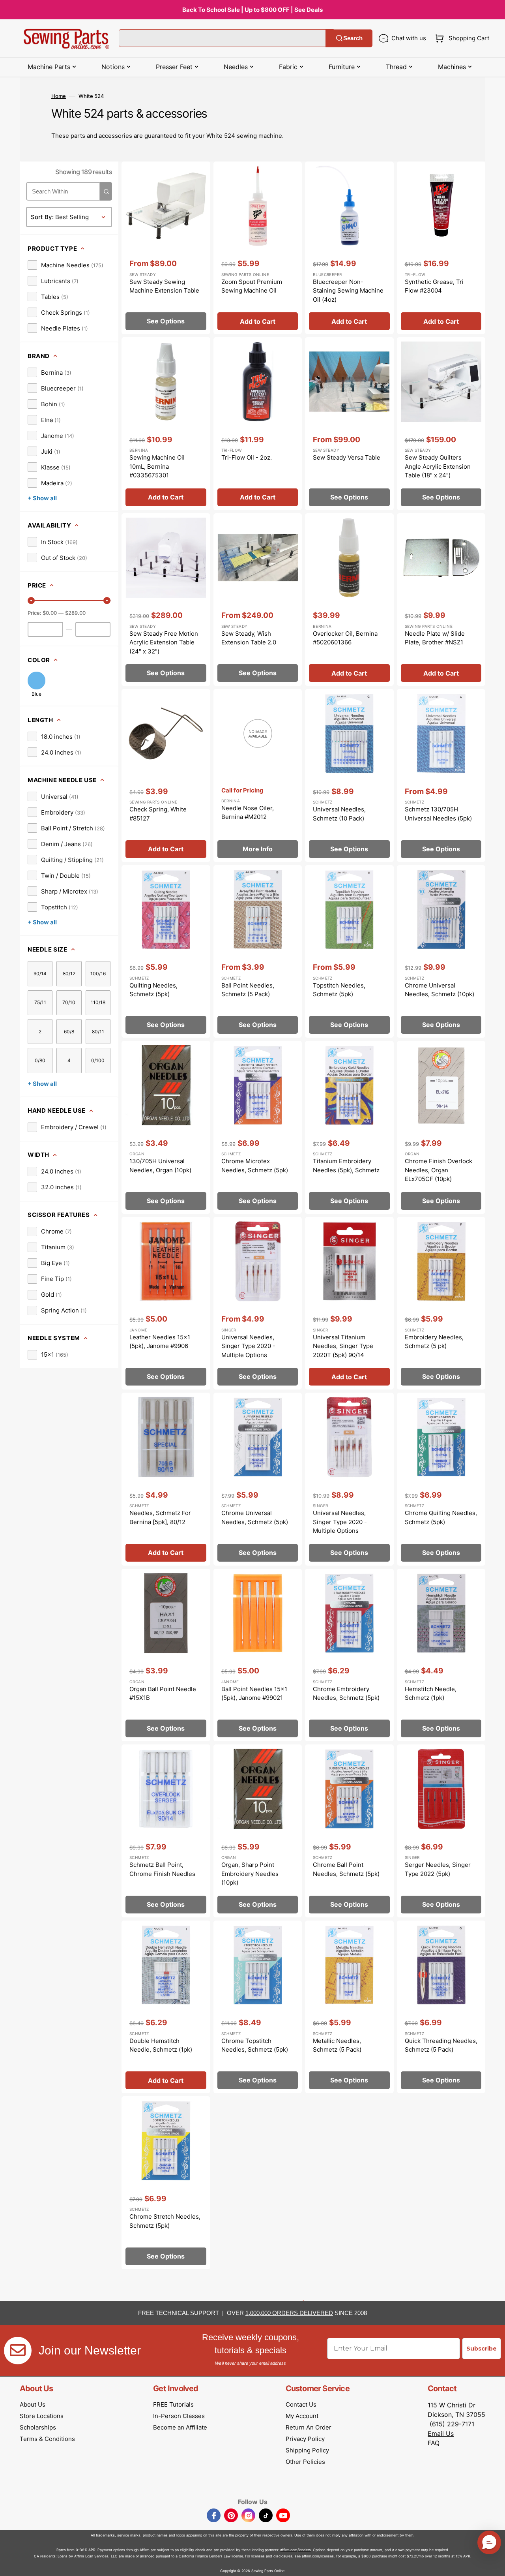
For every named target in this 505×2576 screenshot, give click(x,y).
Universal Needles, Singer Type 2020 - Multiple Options (248, 1346)
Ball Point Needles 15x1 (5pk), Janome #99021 (254, 1694)
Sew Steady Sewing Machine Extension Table (164, 286)
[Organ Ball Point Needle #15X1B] (166, 1655)
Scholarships (38, 2427)
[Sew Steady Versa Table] (349, 424)
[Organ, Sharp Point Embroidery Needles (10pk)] (258, 1831)
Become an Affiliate (180, 2427)
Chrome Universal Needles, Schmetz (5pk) (255, 1517)
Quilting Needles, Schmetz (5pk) (153, 990)
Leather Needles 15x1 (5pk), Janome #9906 (160, 1342)
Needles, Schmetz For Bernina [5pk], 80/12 (160, 1517)
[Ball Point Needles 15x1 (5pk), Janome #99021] (258, 1655)
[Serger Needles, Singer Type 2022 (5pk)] (441, 1831)
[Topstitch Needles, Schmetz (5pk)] (349, 952)
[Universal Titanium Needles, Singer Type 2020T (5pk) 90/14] (349, 1303)
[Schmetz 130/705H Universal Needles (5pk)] (441, 775)
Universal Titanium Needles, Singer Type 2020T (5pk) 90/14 (343, 1346)
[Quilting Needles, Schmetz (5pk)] (166, 952)
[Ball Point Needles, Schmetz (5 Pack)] (258, 952)
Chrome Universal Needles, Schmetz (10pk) (440, 990)
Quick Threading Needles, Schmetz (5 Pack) (441, 2045)
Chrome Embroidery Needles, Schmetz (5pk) (346, 1694)
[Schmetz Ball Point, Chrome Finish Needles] (166, 1831)
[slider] (31, 601)
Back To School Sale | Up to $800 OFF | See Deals (252, 10)
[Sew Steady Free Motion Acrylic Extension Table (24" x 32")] (166, 600)
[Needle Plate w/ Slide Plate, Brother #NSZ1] (441, 600)
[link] (65, 265)
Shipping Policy (307, 2450)
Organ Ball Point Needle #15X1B (163, 1694)
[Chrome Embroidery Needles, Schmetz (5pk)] (349, 1655)
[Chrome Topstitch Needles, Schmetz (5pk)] (258, 2007)
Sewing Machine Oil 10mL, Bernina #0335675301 (157, 466)
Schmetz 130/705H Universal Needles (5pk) (438, 814)
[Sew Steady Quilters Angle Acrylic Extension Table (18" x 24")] (441, 424)
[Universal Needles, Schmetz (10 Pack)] (349, 775)
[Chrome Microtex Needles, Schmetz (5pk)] (258, 1127)
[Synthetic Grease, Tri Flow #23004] (441, 248)
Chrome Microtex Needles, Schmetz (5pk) (255, 1166)
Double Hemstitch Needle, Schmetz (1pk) (161, 2045)
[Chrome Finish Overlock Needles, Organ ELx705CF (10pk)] (441, 1127)
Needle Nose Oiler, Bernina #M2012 (248, 813)
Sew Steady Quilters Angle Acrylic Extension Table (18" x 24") (438, 466)
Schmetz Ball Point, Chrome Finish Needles (162, 1869)
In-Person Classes (179, 2416)
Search (353, 38)
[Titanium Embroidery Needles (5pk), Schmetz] (349, 1127)
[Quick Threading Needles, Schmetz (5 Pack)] (441, 2007)
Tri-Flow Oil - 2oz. (247, 457)
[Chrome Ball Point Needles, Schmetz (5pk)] (349, 1831)
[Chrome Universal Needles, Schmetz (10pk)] (441, 952)
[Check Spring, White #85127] (166, 775)
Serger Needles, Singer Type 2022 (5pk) (438, 1869)
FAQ (434, 2443)
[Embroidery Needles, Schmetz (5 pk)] (441, 1303)
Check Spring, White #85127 (158, 814)
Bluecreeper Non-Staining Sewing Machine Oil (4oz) (348, 291)
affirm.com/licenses (318, 2556)
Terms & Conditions (47, 2439)
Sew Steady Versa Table (347, 457)
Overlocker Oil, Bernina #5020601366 (345, 638)
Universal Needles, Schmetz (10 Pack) (339, 814)
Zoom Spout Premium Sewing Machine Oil (252, 286)
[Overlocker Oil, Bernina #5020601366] (349, 600)
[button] (461, 38)
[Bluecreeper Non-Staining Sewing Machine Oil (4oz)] (349, 248)
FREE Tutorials (173, 2404)
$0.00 (50, 613)
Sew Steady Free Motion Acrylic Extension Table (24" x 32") (164, 642)
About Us (33, 2404)
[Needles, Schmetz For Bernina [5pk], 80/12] (166, 1479)
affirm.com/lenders (296, 2550)
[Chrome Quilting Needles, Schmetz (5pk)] (441, 1479)
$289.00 (75, 613)
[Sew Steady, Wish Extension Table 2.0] (258, 600)
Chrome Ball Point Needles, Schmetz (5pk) (346, 1869)
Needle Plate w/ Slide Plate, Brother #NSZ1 (435, 638)
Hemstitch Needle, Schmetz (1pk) (431, 1694)
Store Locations (42, 2416)
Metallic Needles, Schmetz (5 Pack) (337, 2045)
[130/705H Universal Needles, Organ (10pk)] (166, 1127)
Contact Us (301, 2404)
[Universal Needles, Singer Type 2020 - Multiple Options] (258, 1303)
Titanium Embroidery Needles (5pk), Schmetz (346, 1166)
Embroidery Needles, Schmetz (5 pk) (434, 1342)
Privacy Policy (305, 2439)
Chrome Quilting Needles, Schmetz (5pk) (441, 1517)
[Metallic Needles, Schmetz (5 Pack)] (349, 2007)
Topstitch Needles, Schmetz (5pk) (339, 990)
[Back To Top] (493, 2564)
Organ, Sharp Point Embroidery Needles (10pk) (250, 1874)
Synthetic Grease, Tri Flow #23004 (434, 286)
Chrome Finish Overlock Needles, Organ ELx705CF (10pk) (439, 1170)
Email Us (441, 2433)
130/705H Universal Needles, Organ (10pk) (160, 1166)
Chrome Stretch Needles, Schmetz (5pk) (165, 2221)
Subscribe (482, 2349)
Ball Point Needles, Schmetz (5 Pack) (248, 990)
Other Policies (305, 2462)
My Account (302, 2416)
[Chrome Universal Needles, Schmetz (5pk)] (258, 1479)
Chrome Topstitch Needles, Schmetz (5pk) (255, 2045)
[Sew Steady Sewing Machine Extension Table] (166, 248)
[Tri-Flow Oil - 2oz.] (258, 424)
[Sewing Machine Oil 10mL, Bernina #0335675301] (166, 424)
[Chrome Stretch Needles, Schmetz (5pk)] (166, 2183)
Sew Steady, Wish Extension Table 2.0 (249, 638)
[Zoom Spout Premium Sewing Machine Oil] (258, 248)
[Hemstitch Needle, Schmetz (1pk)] (441, 1655)
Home (59, 96)
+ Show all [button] (42, 498)
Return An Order (309, 2427)
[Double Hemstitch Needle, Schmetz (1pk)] (166, 2007)
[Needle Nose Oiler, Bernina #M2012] (258, 775)
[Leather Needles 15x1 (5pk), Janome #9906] (166, 1303)
